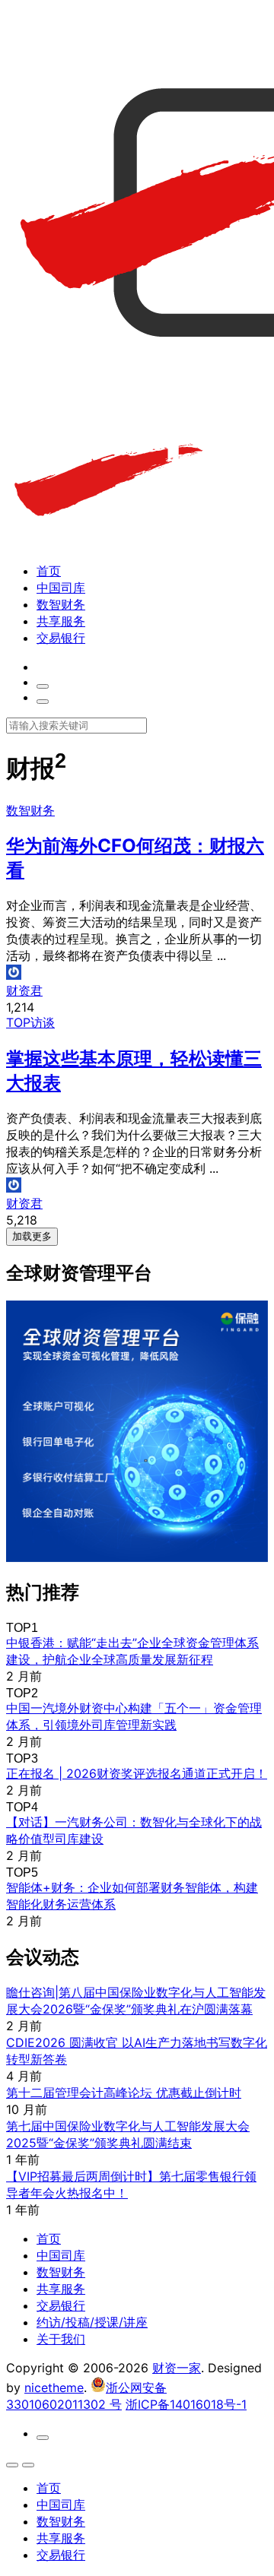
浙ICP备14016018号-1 (186, 2404)
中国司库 (61, 588)
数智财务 (61, 604)
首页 (49, 571)
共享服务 (61, 621)
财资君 (24, 990)
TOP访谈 (30, 1022)
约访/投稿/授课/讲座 (92, 2322)
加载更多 (32, 1236)
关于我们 (61, 2339)
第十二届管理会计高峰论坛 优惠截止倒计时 (124, 2093)
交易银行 (61, 638)
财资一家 (177, 2368)
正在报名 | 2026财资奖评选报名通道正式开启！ (137, 1773)
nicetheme (54, 2387)
